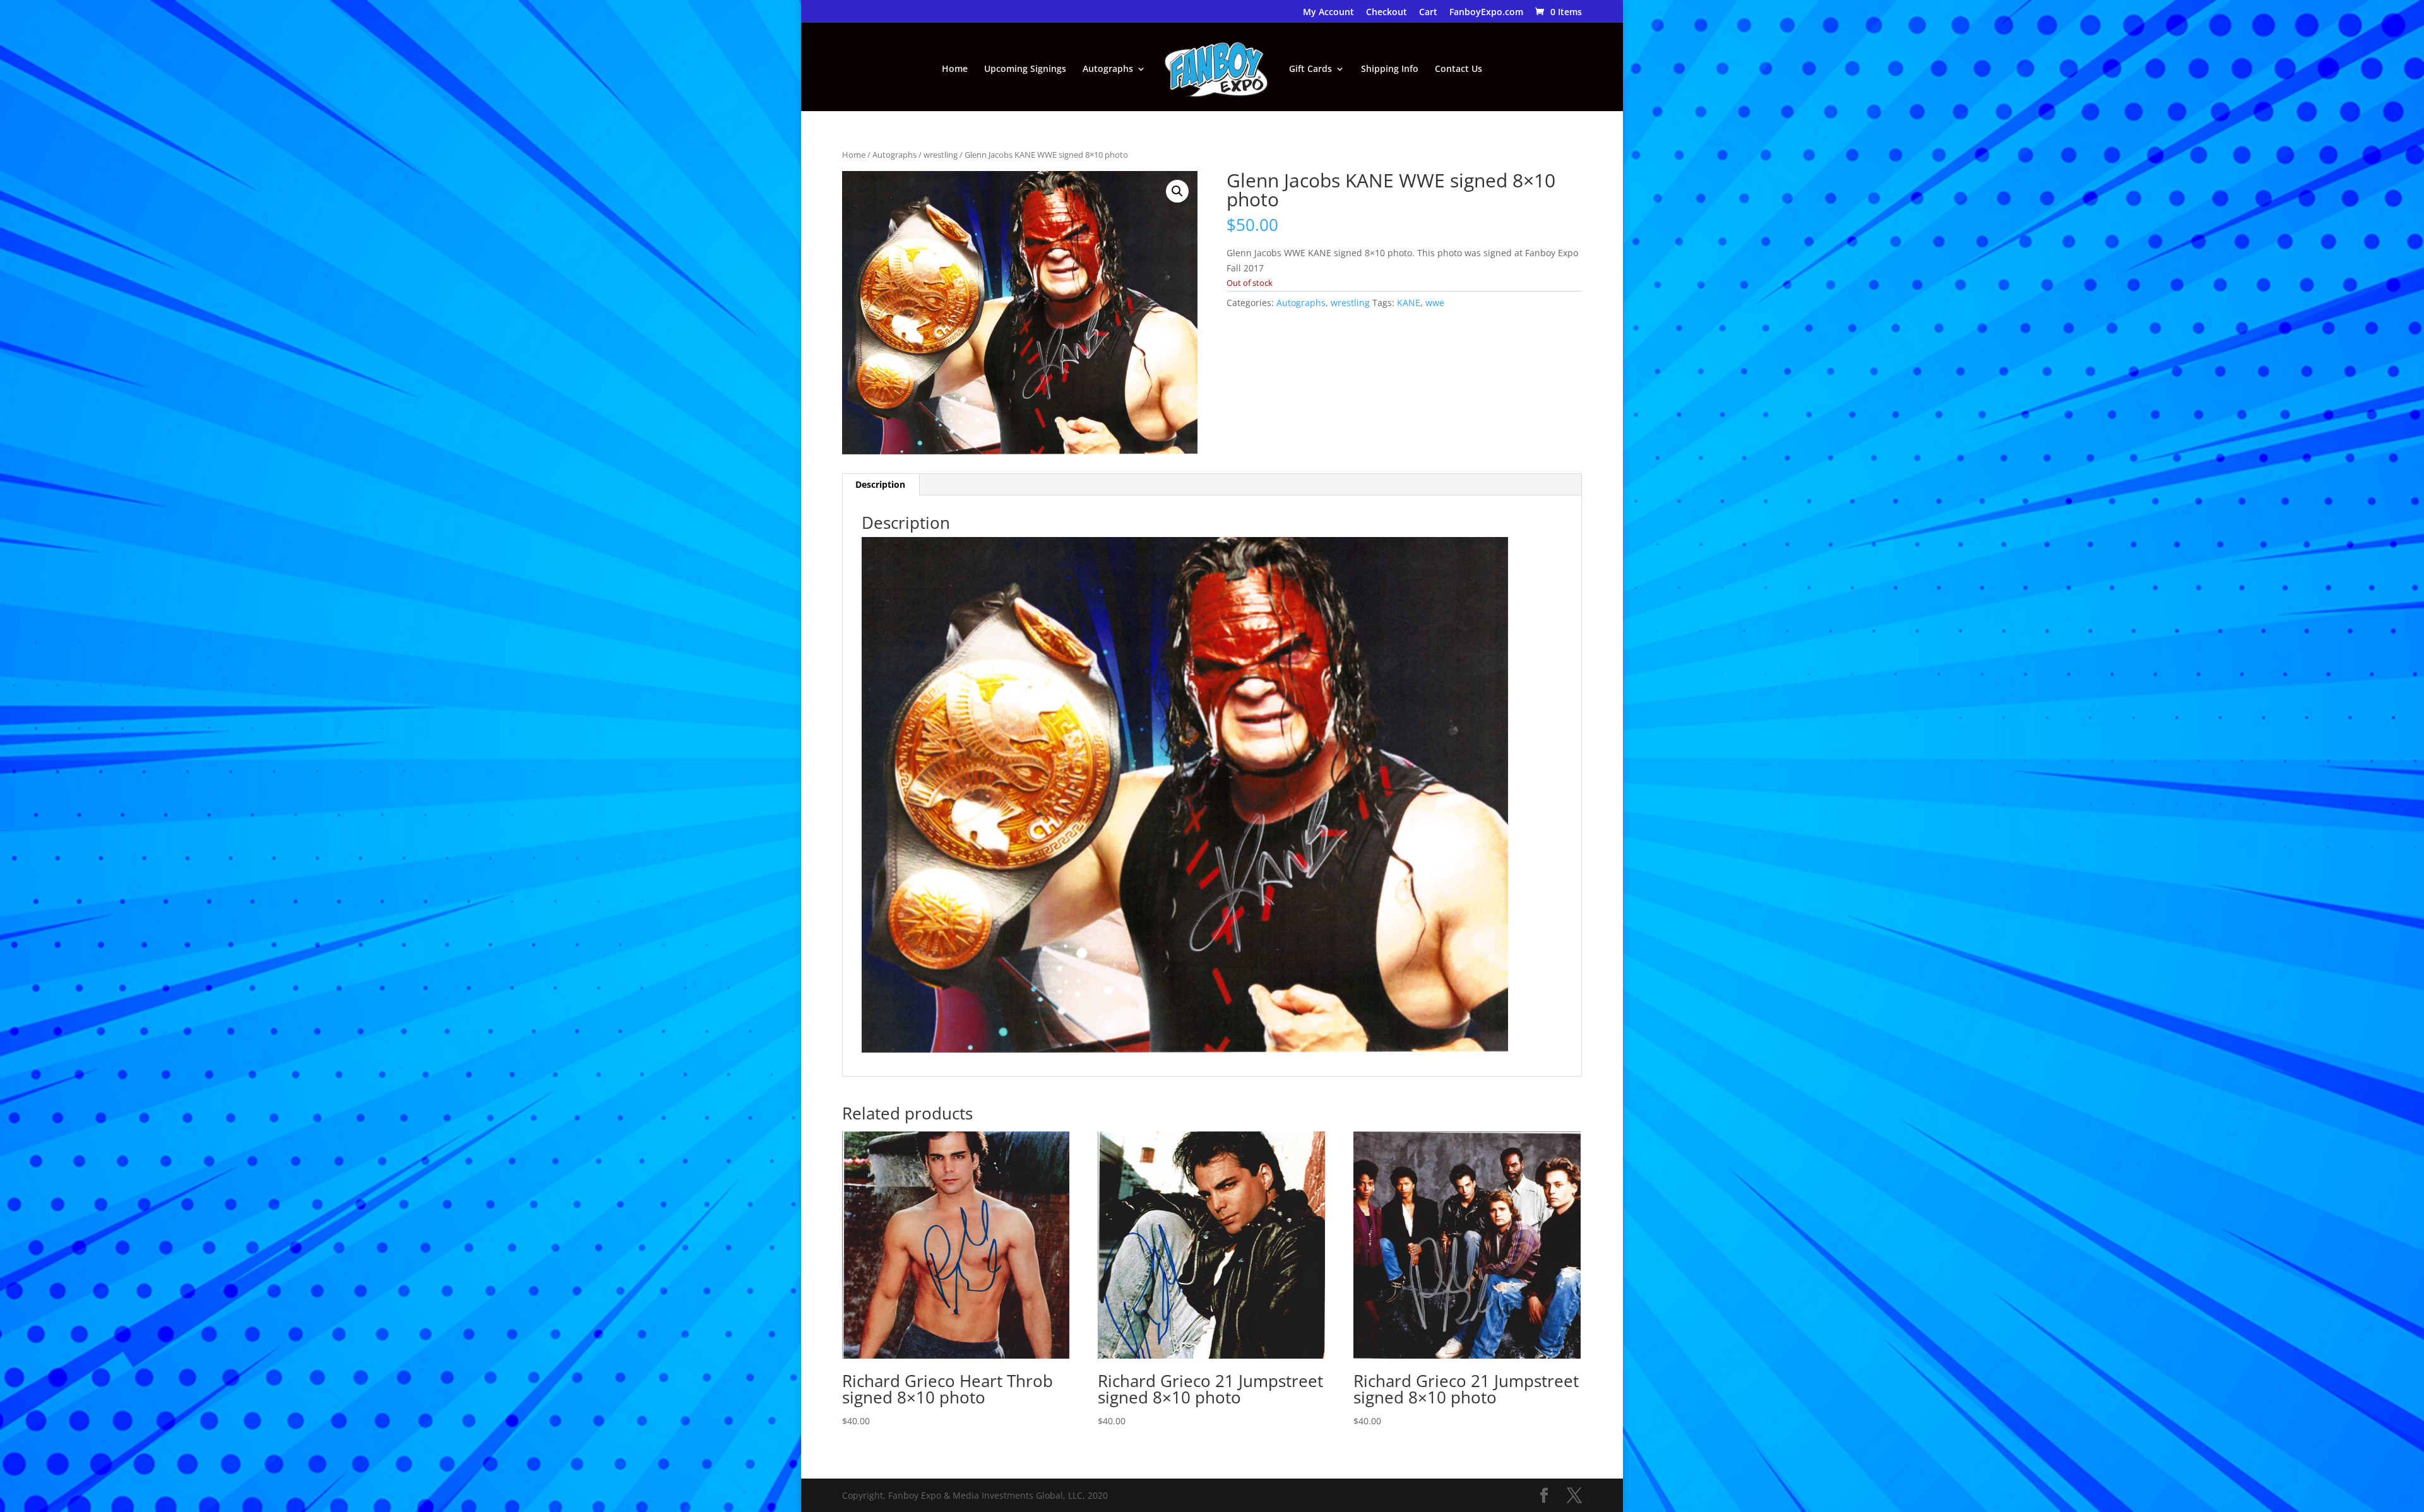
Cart (1428, 13)
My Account (1328, 13)
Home (955, 69)
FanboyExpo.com (1486, 13)
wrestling (941, 155)
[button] (1177, 191)
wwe (1435, 303)
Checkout (1387, 13)
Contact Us (1459, 69)
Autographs (1108, 69)
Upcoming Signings (1025, 69)
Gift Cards (1310, 69)
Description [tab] (880, 484)
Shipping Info (1390, 69)
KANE (1409, 303)
